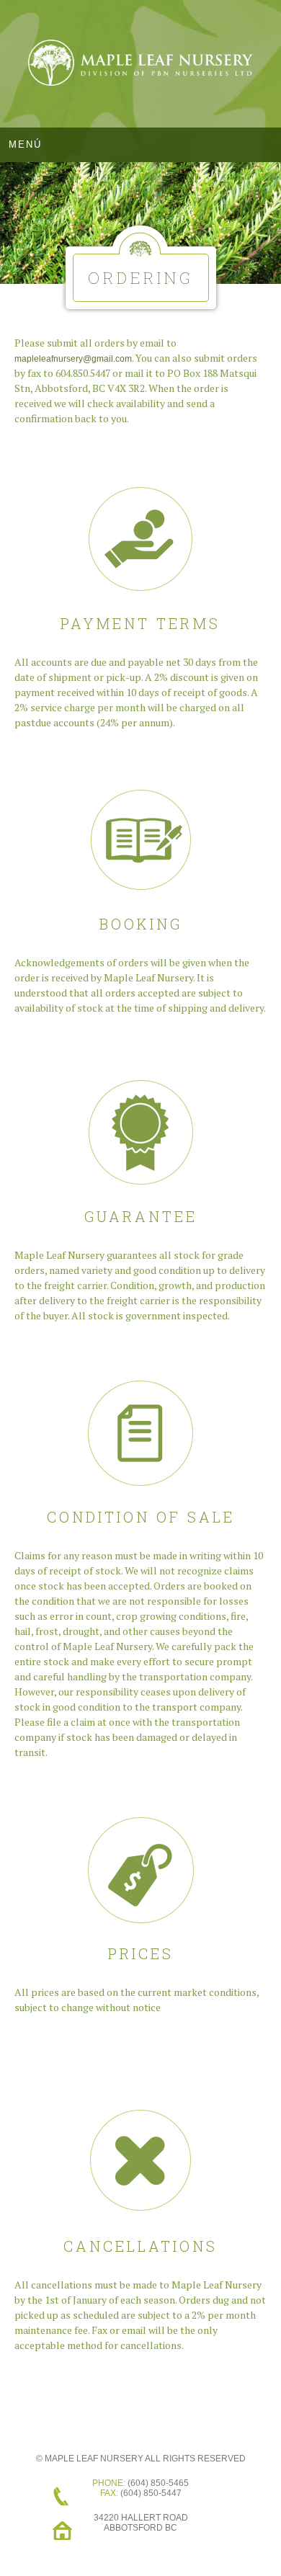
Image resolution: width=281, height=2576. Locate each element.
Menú (25, 144)
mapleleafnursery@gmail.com (73, 359)
